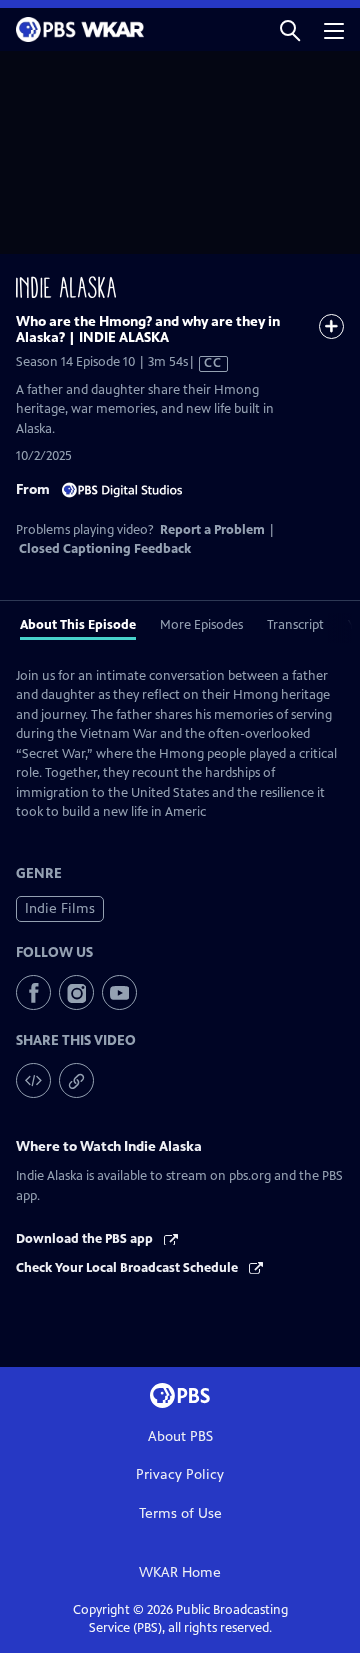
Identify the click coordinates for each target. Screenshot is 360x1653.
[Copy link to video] (76, 1080)
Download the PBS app (86, 1239)
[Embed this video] (33, 1080)
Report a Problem (212, 530)
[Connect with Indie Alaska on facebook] (33, 992)
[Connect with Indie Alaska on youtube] (119, 992)
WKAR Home (180, 1572)
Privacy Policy (180, 1474)
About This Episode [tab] (78, 625)
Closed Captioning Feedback (105, 549)
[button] (290, 29)
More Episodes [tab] (201, 625)
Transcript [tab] (295, 625)
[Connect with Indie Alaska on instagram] (76, 992)
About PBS (180, 1436)
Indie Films (60, 908)
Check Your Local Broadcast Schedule (128, 1268)
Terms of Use (180, 1513)
